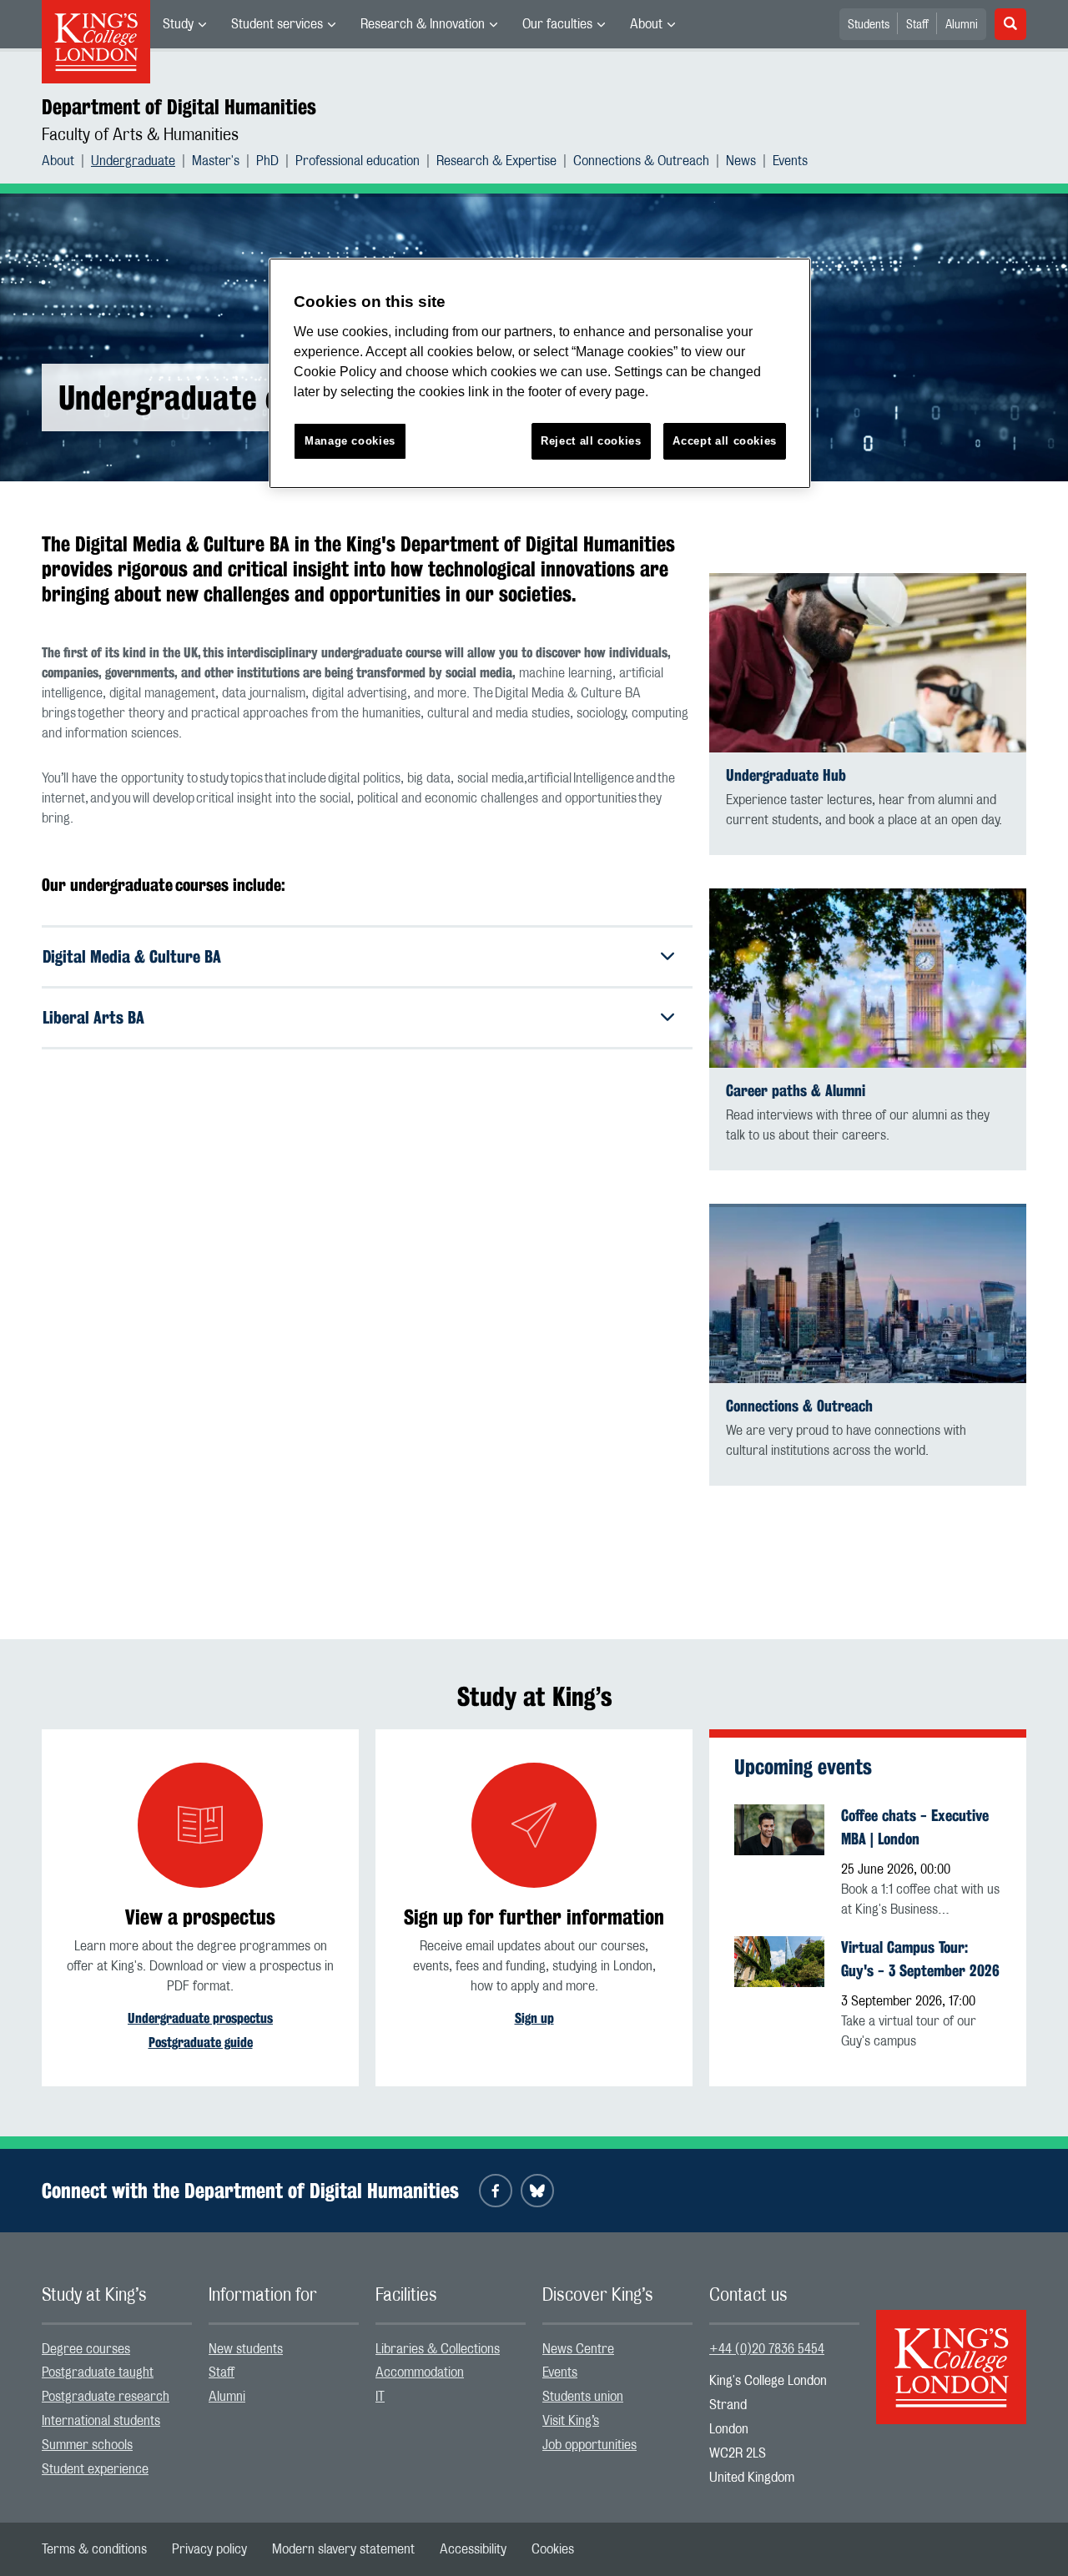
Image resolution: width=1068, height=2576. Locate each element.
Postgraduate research (106, 2397)
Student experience (95, 2469)
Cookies (553, 2549)
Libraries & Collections (438, 2349)
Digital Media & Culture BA (132, 956)
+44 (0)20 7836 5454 (767, 2349)
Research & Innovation (423, 24)
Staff (917, 25)
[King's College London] (951, 2352)
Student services (277, 24)
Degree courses (86, 2349)
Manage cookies (350, 441)
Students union (583, 2397)
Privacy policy (209, 2549)
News (741, 161)
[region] (540, 373)
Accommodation (420, 2372)
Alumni (962, 25)
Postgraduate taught (98, 2372)
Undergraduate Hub (786, 775)
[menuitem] (184, 24)
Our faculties (557, 24)
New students (246, 2349)
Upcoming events (803, 1767)
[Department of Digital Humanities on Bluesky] (537, 2191)
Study (178, 24)
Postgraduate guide (201, 2043)
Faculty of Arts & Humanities (140, 135)
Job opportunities (589, 2445)
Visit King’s (571, 2421)
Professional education (358, 161)
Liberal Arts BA (93, 1017)
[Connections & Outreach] (868, 1293)
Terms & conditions (94, 2549)
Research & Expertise (496, 161)
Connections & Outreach (641, 161)
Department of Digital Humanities (179, 107)
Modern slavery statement (343, 2549)
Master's (216, 161)
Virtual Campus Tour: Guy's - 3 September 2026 (920, 1959)
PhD (267, 161)
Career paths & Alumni (796, 1091)
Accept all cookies (725, 441)
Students (869, 25)
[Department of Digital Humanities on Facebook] (496, 2191)
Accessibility (473, 2549)
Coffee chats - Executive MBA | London (915, 1827)
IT (380, 2397)
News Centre (578, 2349)
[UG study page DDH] (868, 663)
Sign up (534, 2018)
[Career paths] (868, 978)
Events (790, 161)
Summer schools (87, 2445)
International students (101, 2421)
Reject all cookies (591, 441)
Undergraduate (133, 161)
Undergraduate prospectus (200, 2018)
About (646, 24)
